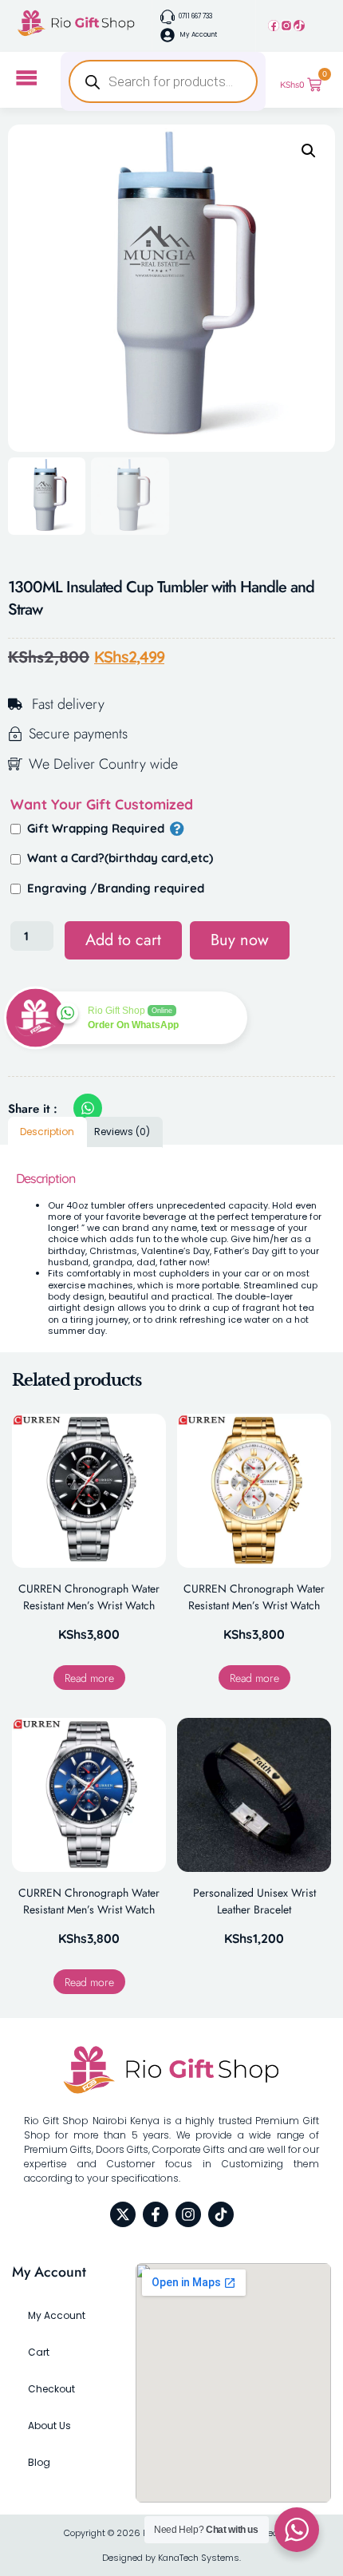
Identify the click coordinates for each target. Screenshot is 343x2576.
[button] (309, 151)
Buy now (240, 940)
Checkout (51, 2389)
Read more (89, 1678)
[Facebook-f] (156, 2214)
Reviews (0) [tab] (122, 1132)
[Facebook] (274, 26)
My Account (57, 2315)
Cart (39, 2352)
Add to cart (123, 940)
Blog (39, 2462)
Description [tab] (47, 1132)
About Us (49, 2426)
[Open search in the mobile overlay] (163, 81)
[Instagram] (286, 26)
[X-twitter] (123, 2214)
